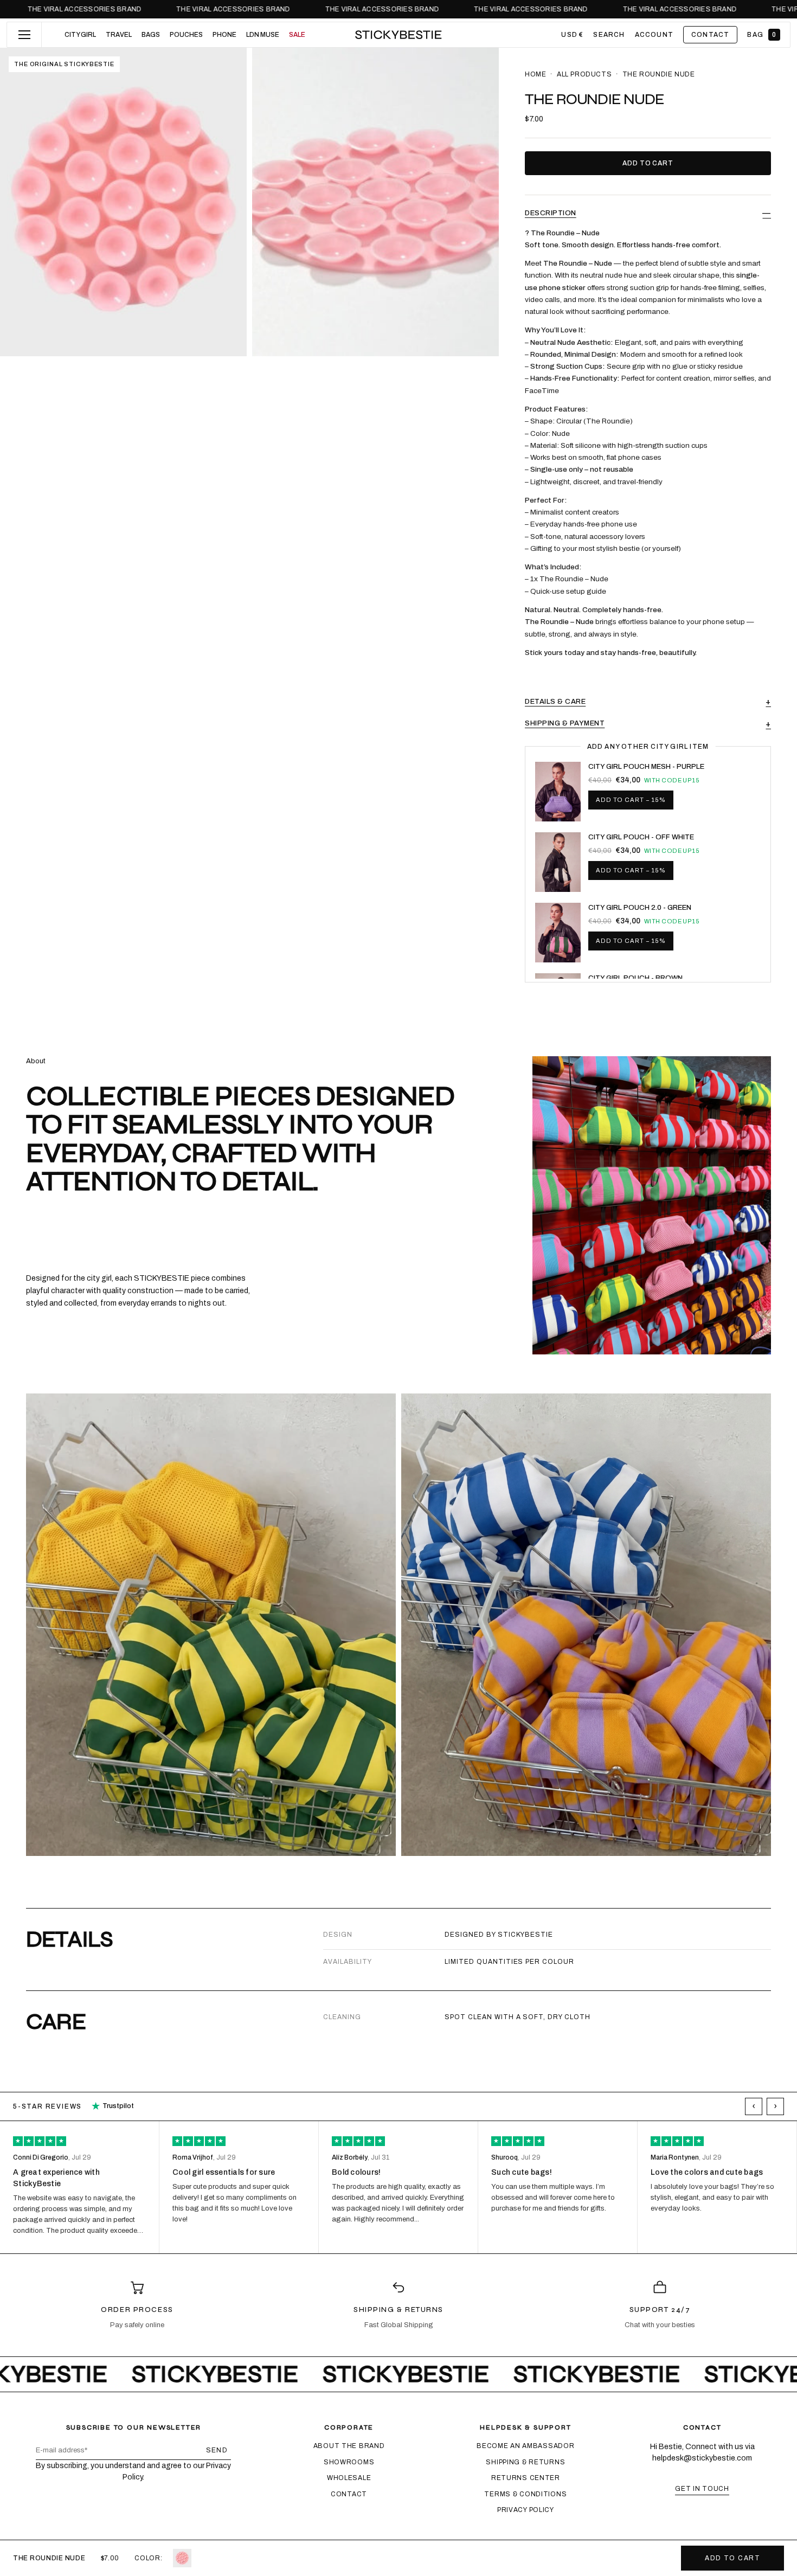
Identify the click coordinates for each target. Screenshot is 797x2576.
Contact (349, 2494)
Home (535, 74)
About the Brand (349, 2446)
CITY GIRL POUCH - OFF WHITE (641, 837)
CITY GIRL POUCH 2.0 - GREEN (640, 908)
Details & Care (555, 702)
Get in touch (702, 2489)
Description (551, 213)
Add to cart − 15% (631, 800)
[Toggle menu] (24, 35)
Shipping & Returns (525, 2462)
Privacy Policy (526, 2510)
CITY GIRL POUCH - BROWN (635, 978)
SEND (217, 2450)
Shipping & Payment (565, 723)
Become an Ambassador (525, 2446)
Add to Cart (648, 163)
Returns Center (526, 2478)
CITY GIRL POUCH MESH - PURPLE (646, 767)
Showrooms (349, 2462)
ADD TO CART (732, 2558)
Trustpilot (113, 2106)
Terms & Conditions (525, 2494)
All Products (584, 74)
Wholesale (349, 2478)
